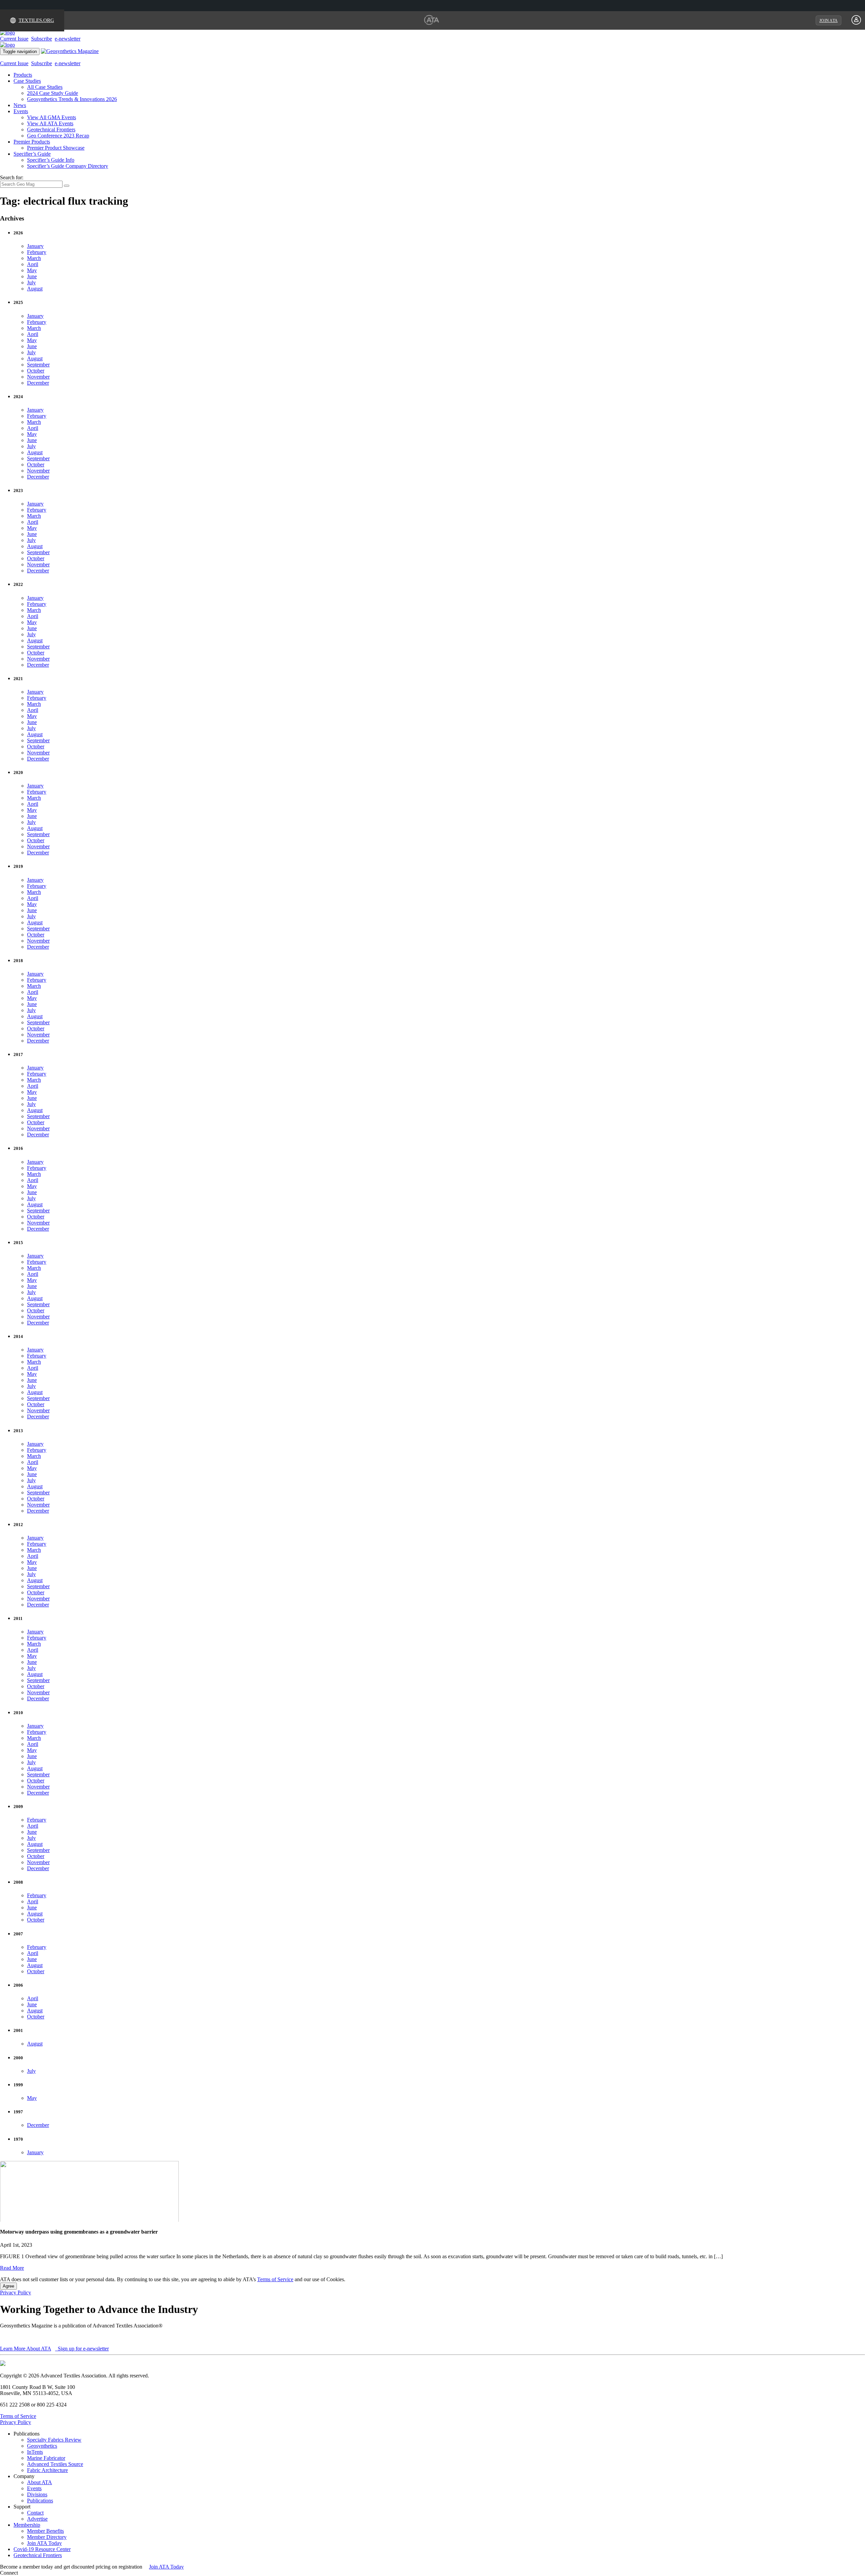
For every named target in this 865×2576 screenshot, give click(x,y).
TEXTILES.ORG (36, 20)
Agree (8, 2286)
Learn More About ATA (26, 2349)
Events (21, 111)
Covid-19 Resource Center (42, 2549)
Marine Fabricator (46, 2458)
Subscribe (42, 39)
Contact (35, 2513)
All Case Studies (45, 87)
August (35, 289)
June (32, 276)
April (33, 264)
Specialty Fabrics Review (54, 2440)
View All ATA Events (50, 123)
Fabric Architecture (47, 2470)
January (35, 246)
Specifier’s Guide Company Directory (68, 166)
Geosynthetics (42, 2446)
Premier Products (32, 142)
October (36, 371)
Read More (12, 2268)
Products (23, 75)
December (38, 383)
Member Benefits (45, 2531)
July (31, 282)
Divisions (37, 2494)
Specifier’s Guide (32, 154)
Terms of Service (275, 2279)
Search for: (12, 177)
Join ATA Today (44, 2543)
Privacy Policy (16, 2292)
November (38, 377)
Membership (27, 2525)
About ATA (40, 2482)
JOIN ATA (829, 21)
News (20, 105)
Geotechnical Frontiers (51, 130)
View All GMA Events (52, 117)
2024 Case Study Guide (53, 93)
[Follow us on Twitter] (27, 2573)
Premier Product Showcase (56, 148)
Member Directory (47, 2537)
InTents (35, 2452)
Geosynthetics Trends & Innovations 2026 (72, 99)
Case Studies (27, 81)
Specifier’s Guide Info (51, 160)
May (32, 270)
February (37, 252)
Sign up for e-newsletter (83, 2349)
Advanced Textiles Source (55, 2464)
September (38, 365)
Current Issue (14, 39)
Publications (40, 2501)
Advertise (37, 2519)
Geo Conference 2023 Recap (58, 136)
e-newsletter (68, 39)
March (34, 258)
